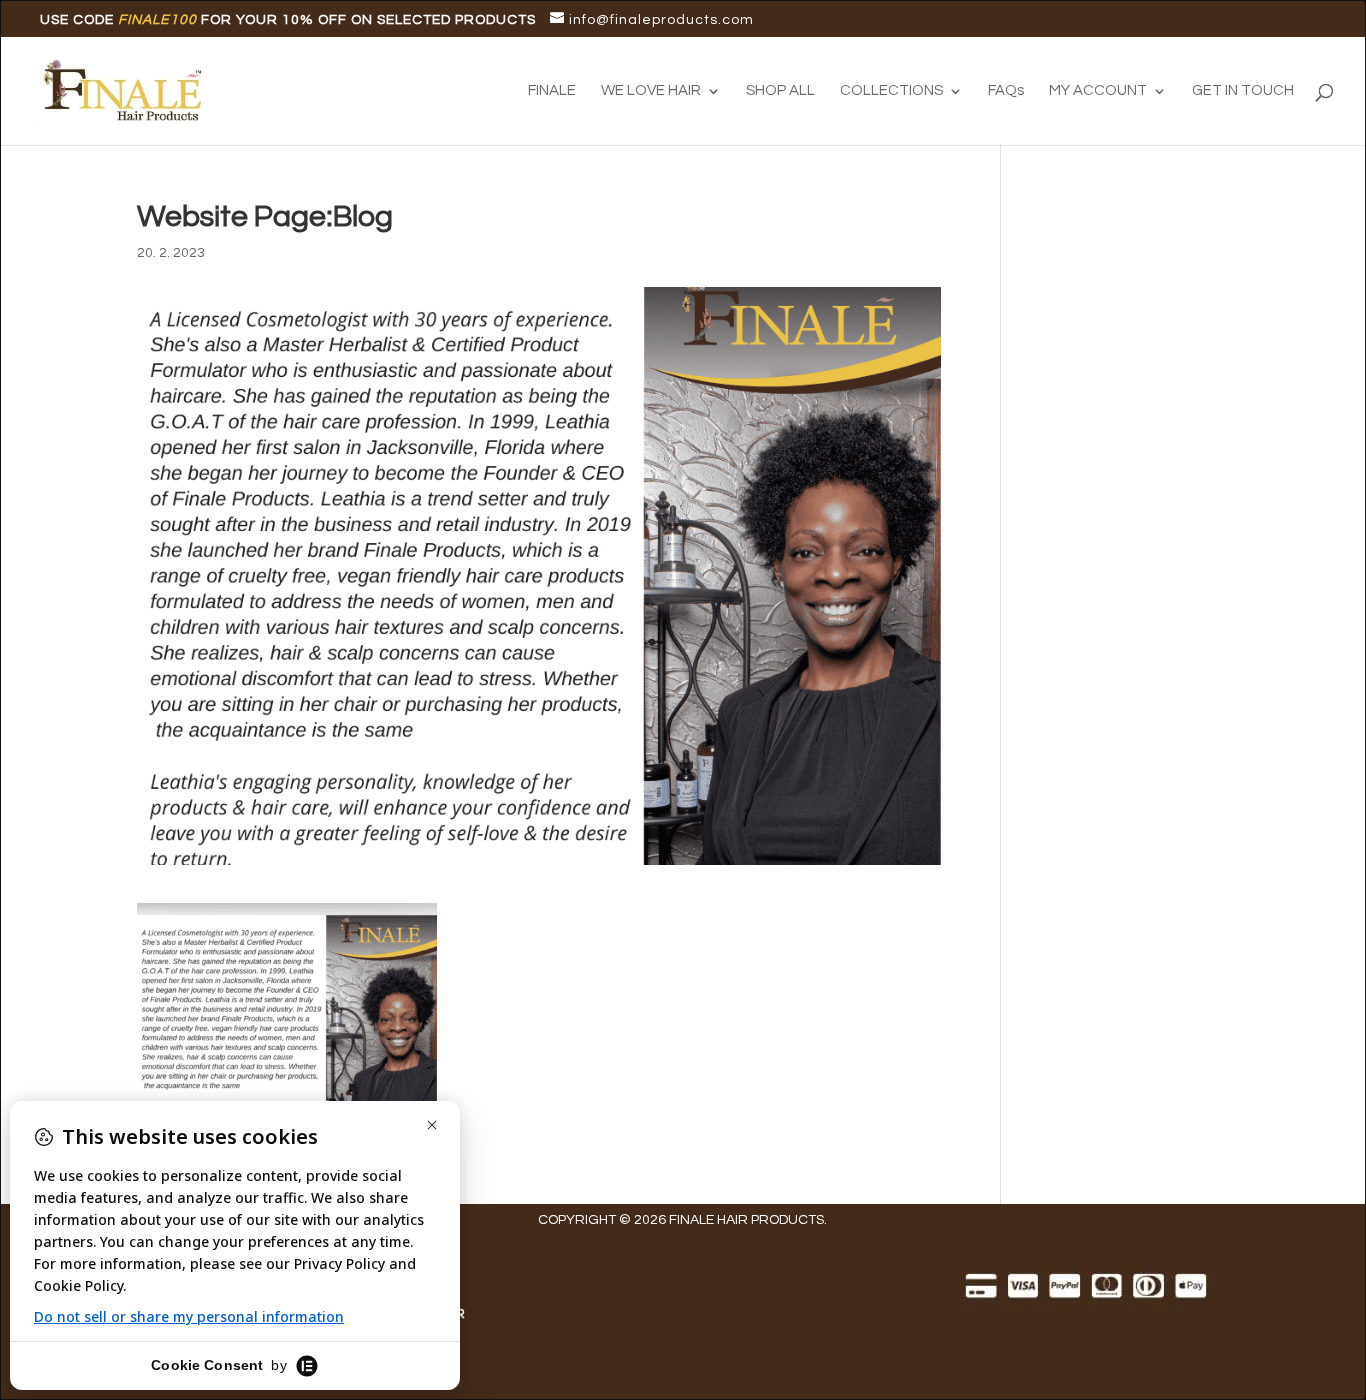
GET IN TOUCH (1243, 91)
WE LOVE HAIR (651, 91)
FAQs (1006, 91)
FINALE (552, 91)
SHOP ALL (780, 91)
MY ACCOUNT (1098, 91)
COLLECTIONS (891, 91)
